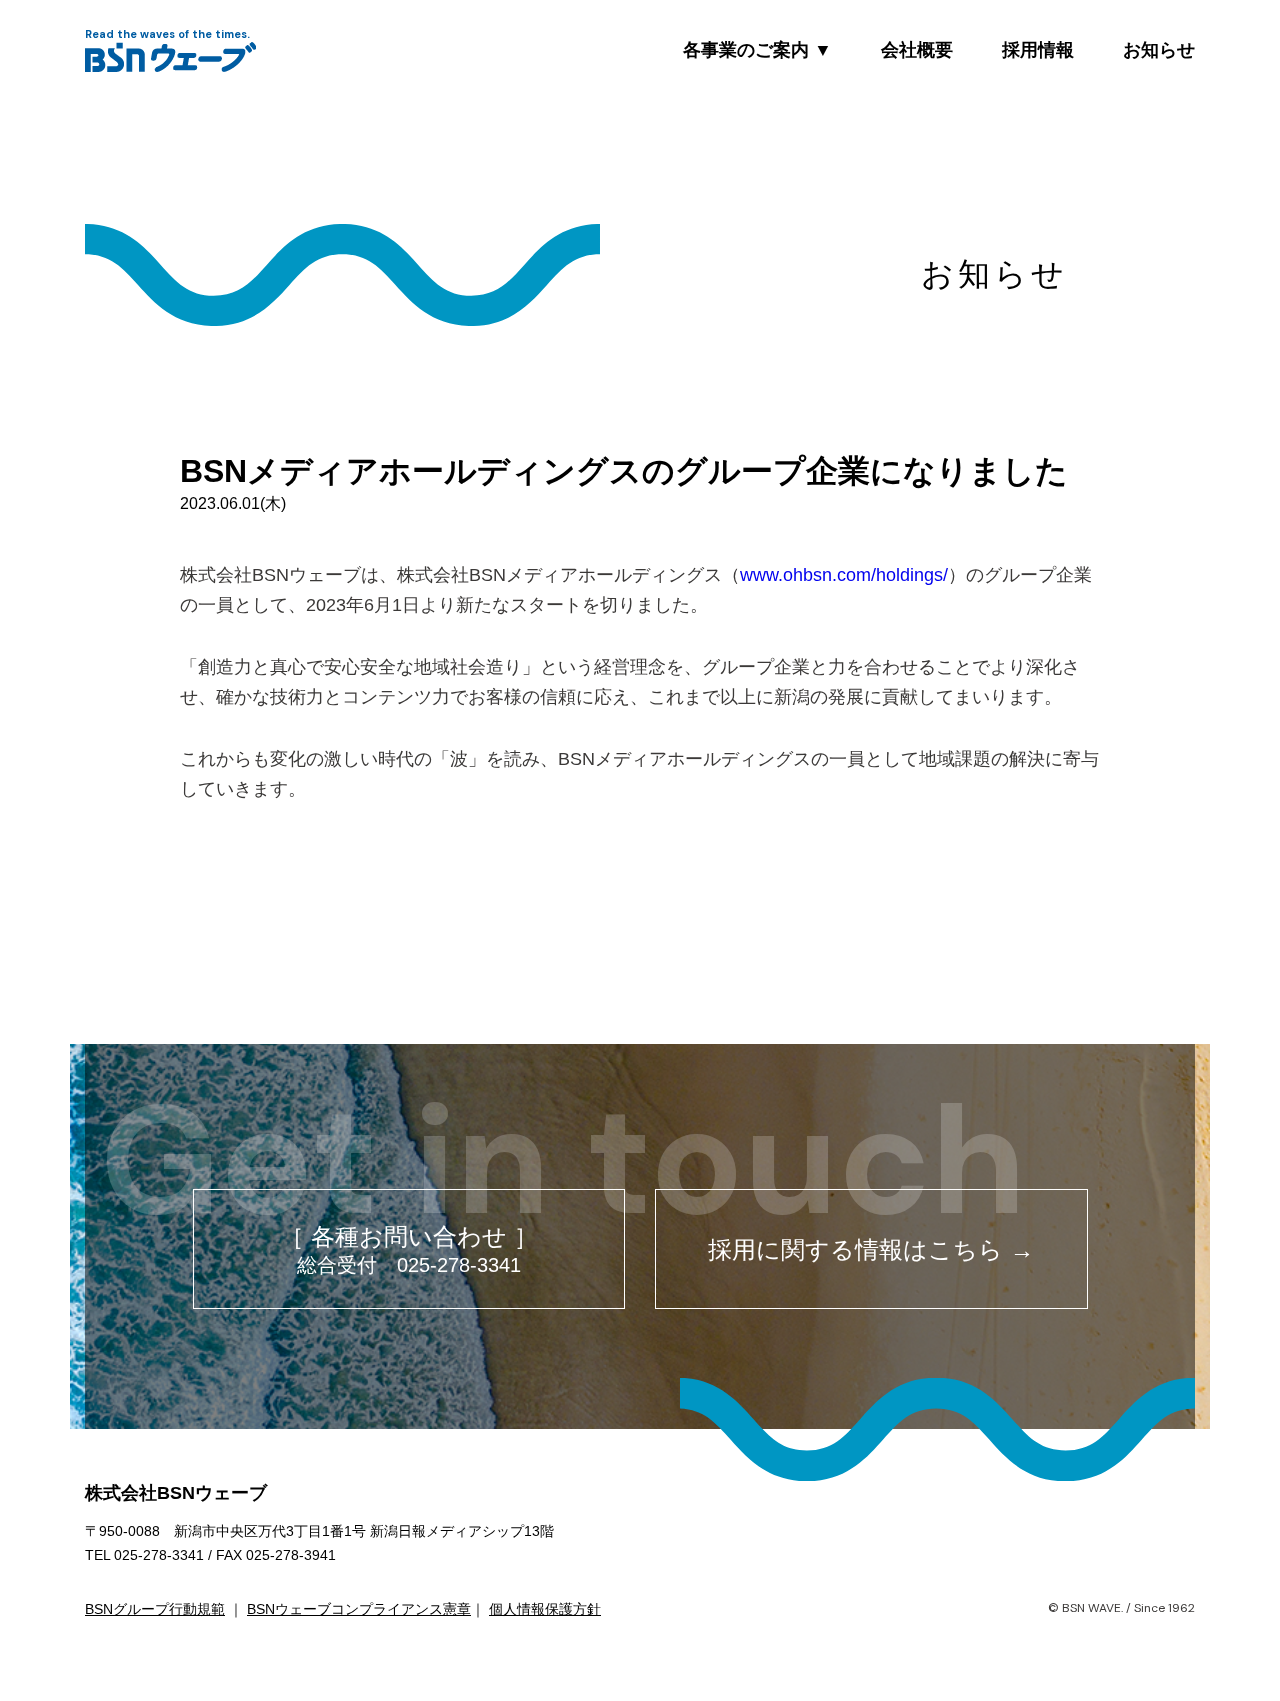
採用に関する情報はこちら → (871, 1249)
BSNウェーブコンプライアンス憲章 (359, 1609)
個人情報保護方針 (545, 1609)
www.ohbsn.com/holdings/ (844, 575)
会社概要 (917, 50)
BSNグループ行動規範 (155, 1609)
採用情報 (1038, 50)
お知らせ (1159, 50)
